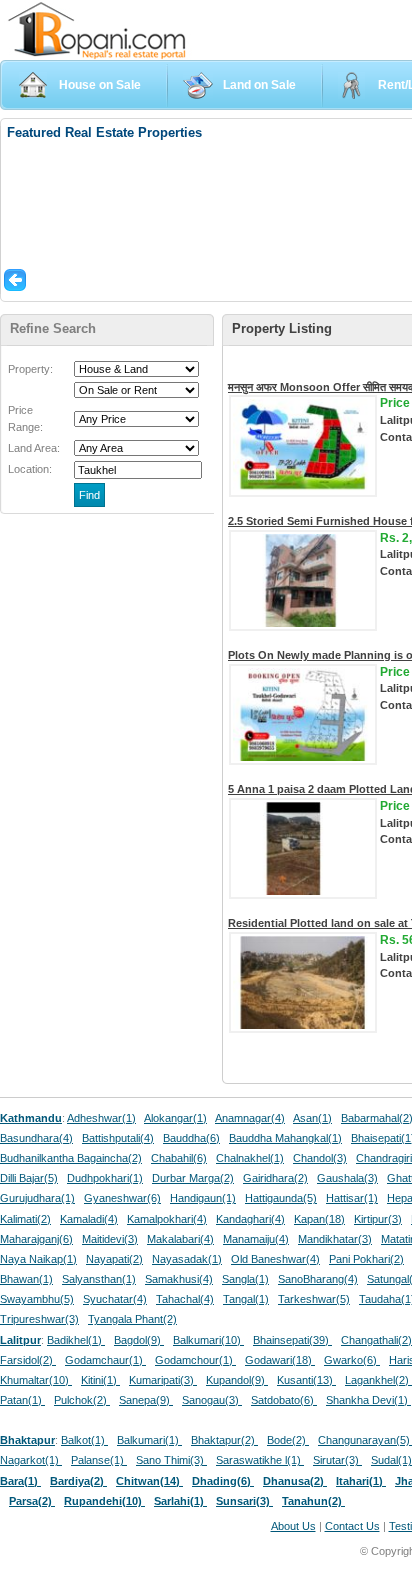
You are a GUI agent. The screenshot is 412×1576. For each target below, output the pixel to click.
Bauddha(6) (191, 1138)
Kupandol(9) (237, 1380)
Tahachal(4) (185, 1299)
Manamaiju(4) (256, 1239)
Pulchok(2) (82, 1400)
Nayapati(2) (114, 1259)
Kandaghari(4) (250, 1219)
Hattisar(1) (352, 1198)
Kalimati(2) (25, 1219)
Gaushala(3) (347, 1178)
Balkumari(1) (149, 1440)
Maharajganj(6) (36, 1239)
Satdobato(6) (284, 1400)
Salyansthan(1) (99, 1279)
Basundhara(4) (36, 1138)
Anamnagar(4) (250, 1118)
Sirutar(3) (337, 1460)
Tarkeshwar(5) (314, 1299)
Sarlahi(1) (180, 1501)
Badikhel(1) (76, 1340)
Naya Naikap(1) (38, 1259)
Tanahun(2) (313, 1501)
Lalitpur (20, 1340)
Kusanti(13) (306, 1380)
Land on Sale (259, 85)
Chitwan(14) (149, 1481)
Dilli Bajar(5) (29, 1178)
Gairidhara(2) (275, 1178)
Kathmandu (31, 1118)
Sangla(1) (245, 1279)
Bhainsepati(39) (292, 1340)
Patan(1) (22, 1400)
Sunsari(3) (244, 1501)
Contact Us (352, 1526)
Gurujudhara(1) (37, 1198)
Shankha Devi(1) (368, 1400)
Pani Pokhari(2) (366, 1259)
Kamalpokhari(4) (167, 1219)
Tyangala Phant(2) (132, 1319)
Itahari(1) (361, 1481)
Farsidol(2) (28, 1360)
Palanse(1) (99, 1460)
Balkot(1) (84, 1440)
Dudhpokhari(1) (105, 1178)
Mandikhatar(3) (335, 1239)
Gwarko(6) (352, 1360)
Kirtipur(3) (378, 1219)
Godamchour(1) (195, 1360)
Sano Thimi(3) (171, 1460)
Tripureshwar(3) (39, 1319)
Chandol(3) (320, 1158)
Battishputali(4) (118, 1138)
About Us (293, 1526)
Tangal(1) (246, 1299)
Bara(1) (20, 1481)
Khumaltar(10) (36, 1380)
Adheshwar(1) (101, 1118)
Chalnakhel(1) (250, 1158)
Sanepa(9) (146, 1400)
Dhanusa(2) (295, 1481)
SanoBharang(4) (318, 1279)
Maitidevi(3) (110, 1239)
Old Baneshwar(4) (275, 1259)
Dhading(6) (223, 1481)
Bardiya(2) (78, 1481)
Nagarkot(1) (31, 1460)
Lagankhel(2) (378, 1380)
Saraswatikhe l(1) (260, 1460)
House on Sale (100, 85)
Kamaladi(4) (89, 1219)
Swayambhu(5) (37, 1299)
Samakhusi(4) (179, 1279)
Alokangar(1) (175, 1118)
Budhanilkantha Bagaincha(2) (71, 1158)
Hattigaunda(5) (281, 1198)
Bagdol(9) (139, 1340)
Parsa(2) (32, 1501)
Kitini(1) (100, 1380)
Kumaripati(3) (163, 1380)
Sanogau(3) (212, 1400)
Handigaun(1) (203, 1198)
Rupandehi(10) (104, 1501)
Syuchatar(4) (115, 1299)
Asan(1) (312, 1118)
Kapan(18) (319, 1219)
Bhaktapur (27, 1440)
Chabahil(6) (179, 1158)
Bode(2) (288, 1440)
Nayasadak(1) (187, 1259)
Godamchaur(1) (105, 1360)
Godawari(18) (280, 1360)
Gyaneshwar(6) (122, 1198)
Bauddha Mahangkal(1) (285, 1138)
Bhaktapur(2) (224, 1440)
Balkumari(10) (208, 1340)
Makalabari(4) (180, 1239)
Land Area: (34, 448)
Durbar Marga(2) (193, 1178)
